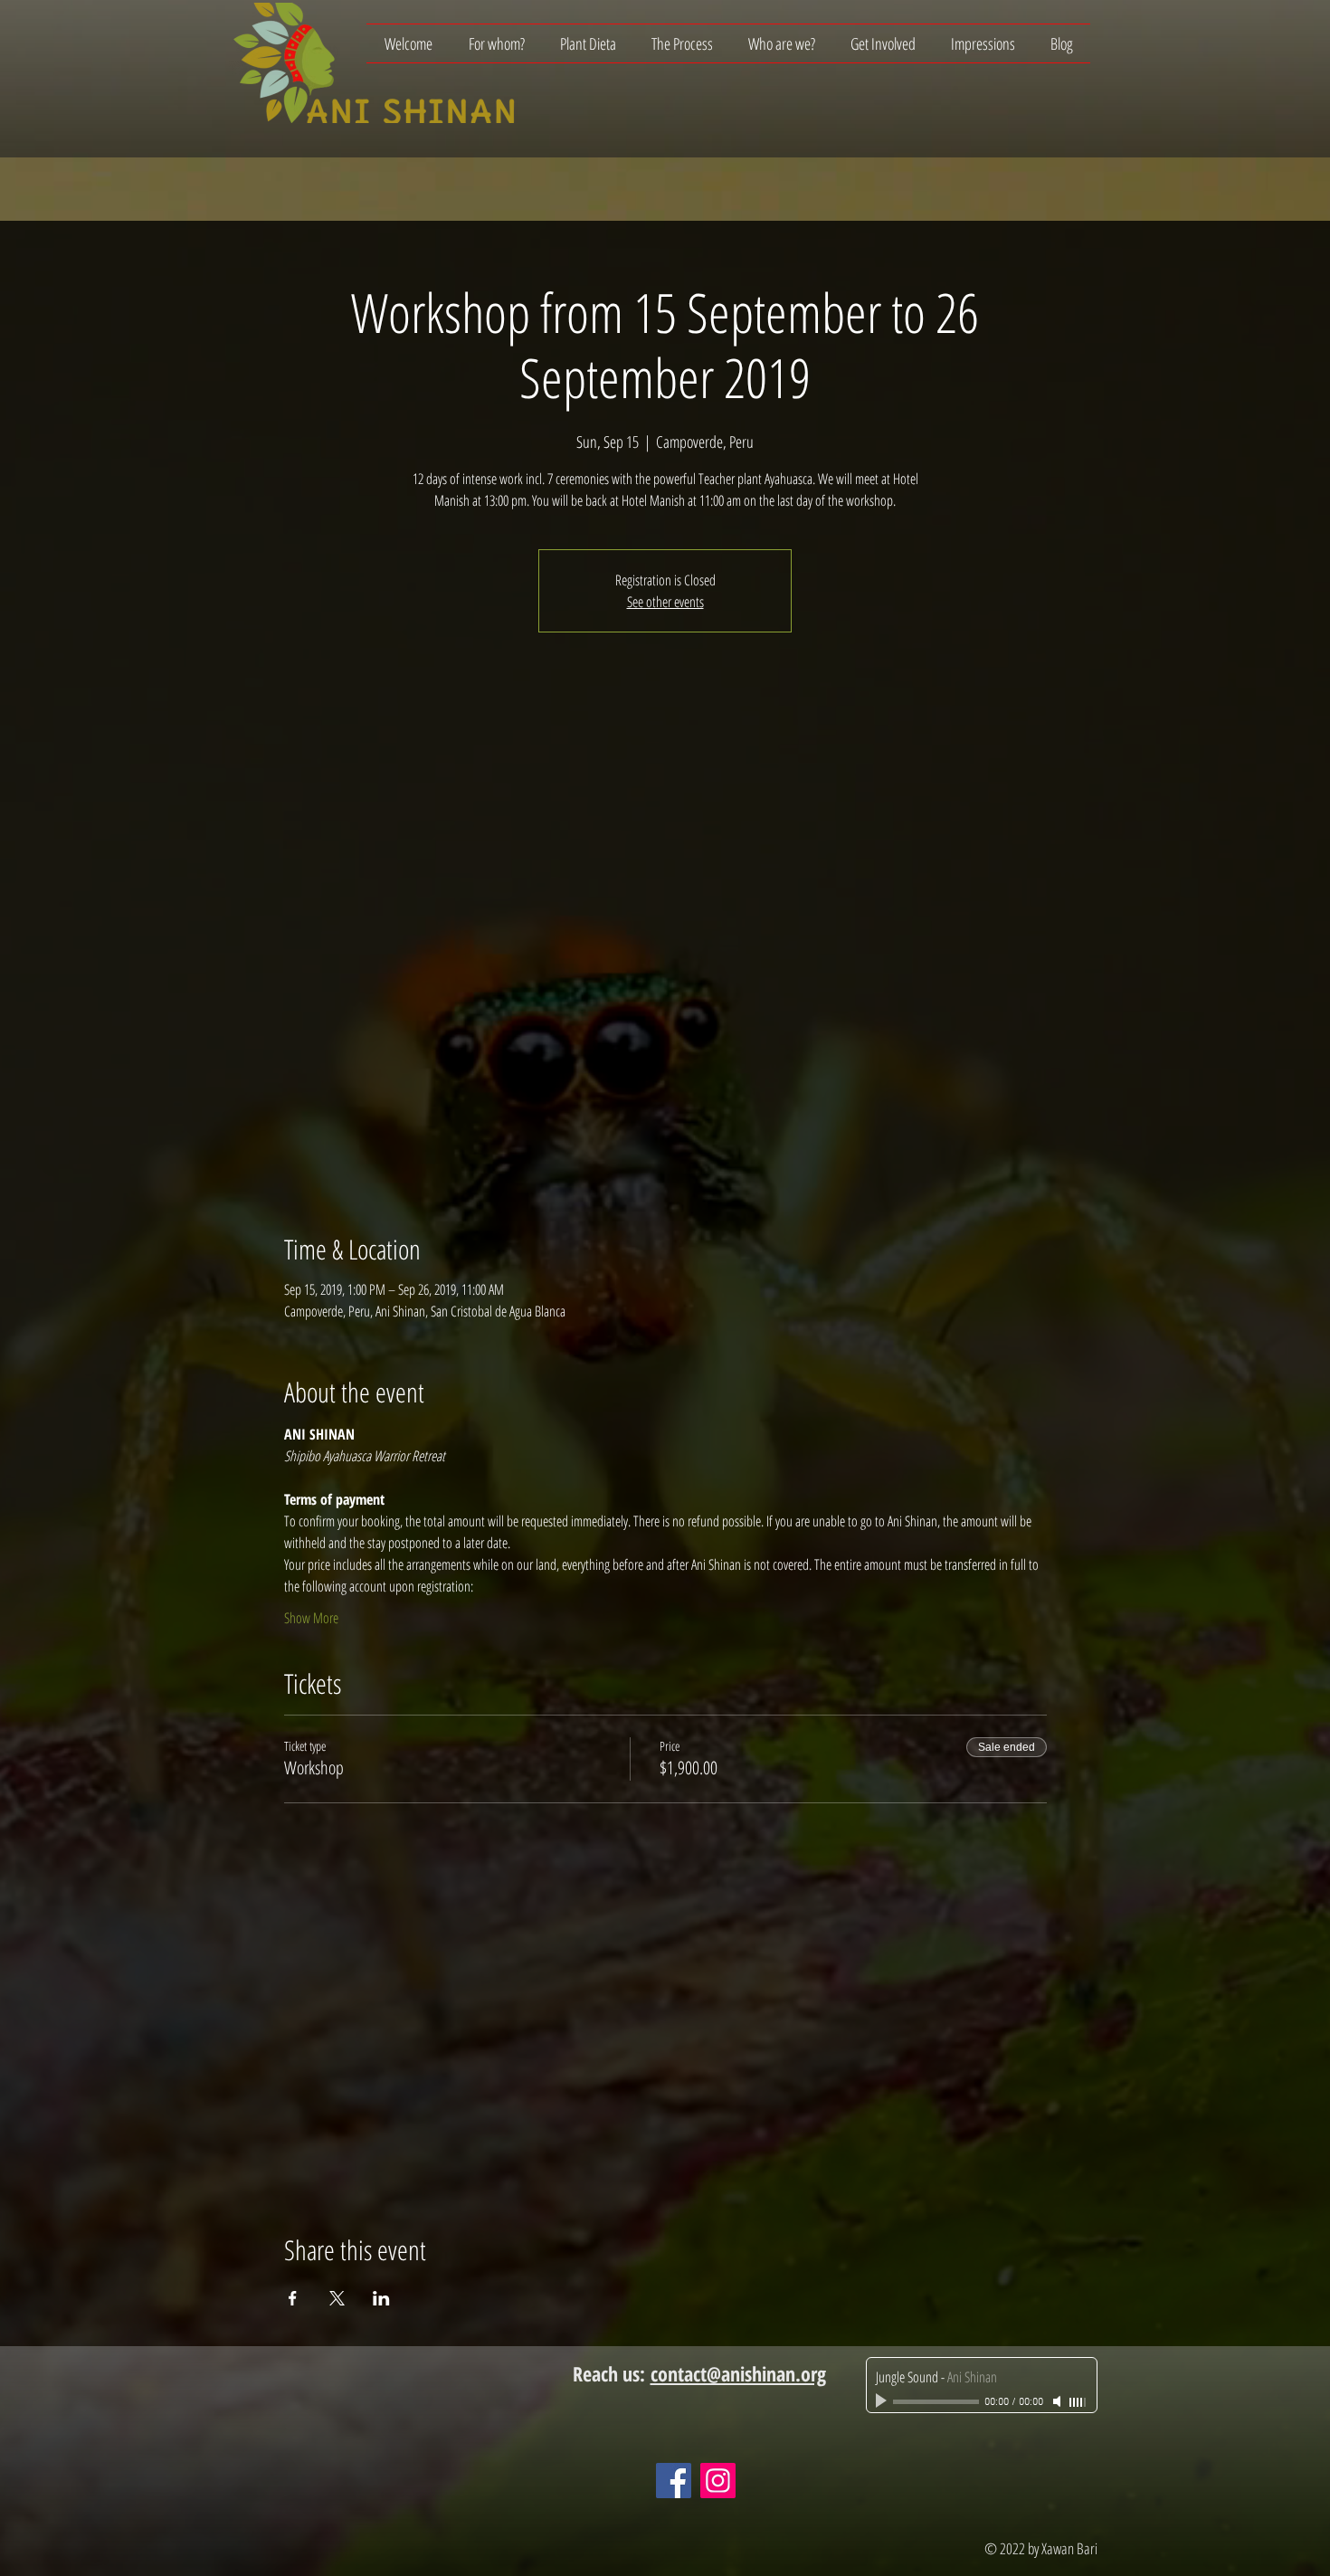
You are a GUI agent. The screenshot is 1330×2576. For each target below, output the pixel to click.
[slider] (1078, 2402)
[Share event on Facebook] (293, 2298)
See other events (665, 602)
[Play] (883, 2401)
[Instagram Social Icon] (718, 2481)
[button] (496, 43)
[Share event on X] (337, 2298)
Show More (311, 1618)
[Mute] (1059, 2401)
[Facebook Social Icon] (674, 2481)
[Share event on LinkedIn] (381, 2298)
